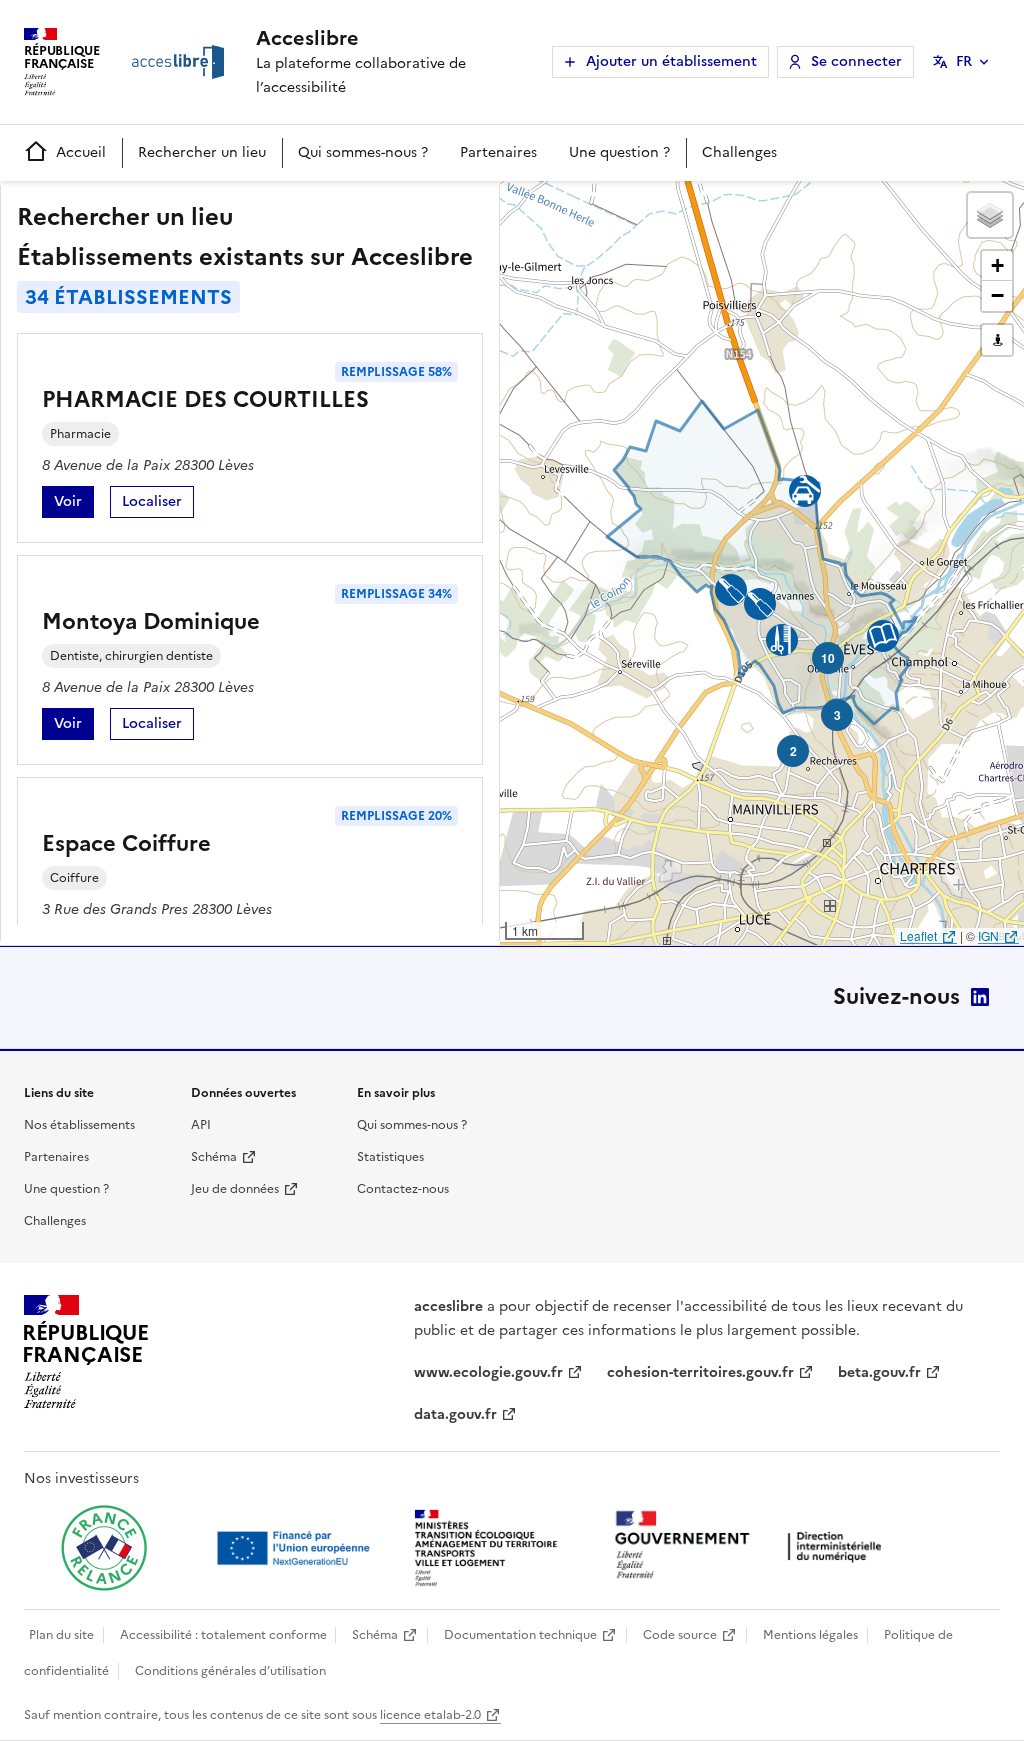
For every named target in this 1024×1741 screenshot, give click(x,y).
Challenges (739, 152)
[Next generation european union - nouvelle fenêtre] (296, 1548)
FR (964, 61)
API (201, 1125)
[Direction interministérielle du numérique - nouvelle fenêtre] (753, 1546)
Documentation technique (520, 1635)
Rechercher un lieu (202, 152)
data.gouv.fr (455, 1414)
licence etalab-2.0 (430, 1715)
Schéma (214, 1157)
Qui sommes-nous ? (363, 152)
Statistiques (390, 1157)
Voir (74, 504)
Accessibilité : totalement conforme (223, 1635)
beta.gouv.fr (879, 1372)
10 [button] (828, 658)
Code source (680, 1635)
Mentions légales (810, 1635)
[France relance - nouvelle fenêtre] (104, 1548)
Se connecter (856, 61)
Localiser (158, 504)
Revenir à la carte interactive (657, 205)
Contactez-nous (403, 1189)
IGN (988, 935)
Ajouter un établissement (671, 61)
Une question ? (619, 152)
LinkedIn (980, 997)
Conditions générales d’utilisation (230, 1671)
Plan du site (61, 1635)
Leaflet (918, 935)
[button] (990, 215)
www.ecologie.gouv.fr (488, 1372)
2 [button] (793, 751)
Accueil (81, 152)
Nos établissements (79, 1125)
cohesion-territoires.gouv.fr (700, 1372)
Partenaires (498, 152)
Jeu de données (235, 1189)
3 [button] (837, 715)
